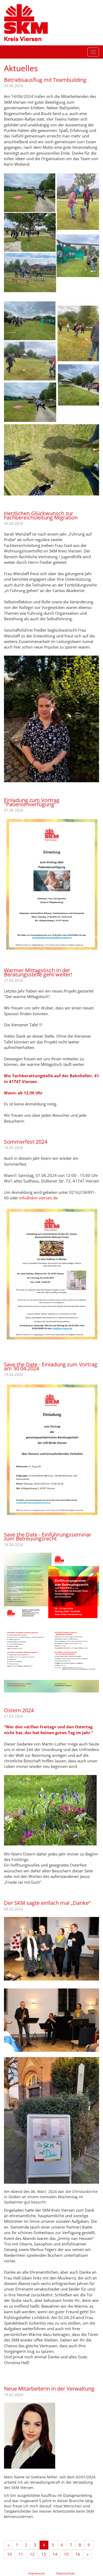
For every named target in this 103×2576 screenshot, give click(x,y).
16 (78, 2554)
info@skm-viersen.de (38, 1198)
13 (44, 2554)
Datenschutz (65, 2573)
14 (55, 2554)
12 (32, 2554)
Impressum (37, 2573)
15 (66, 2554)
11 (21, 2554)
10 (10, 2554)
